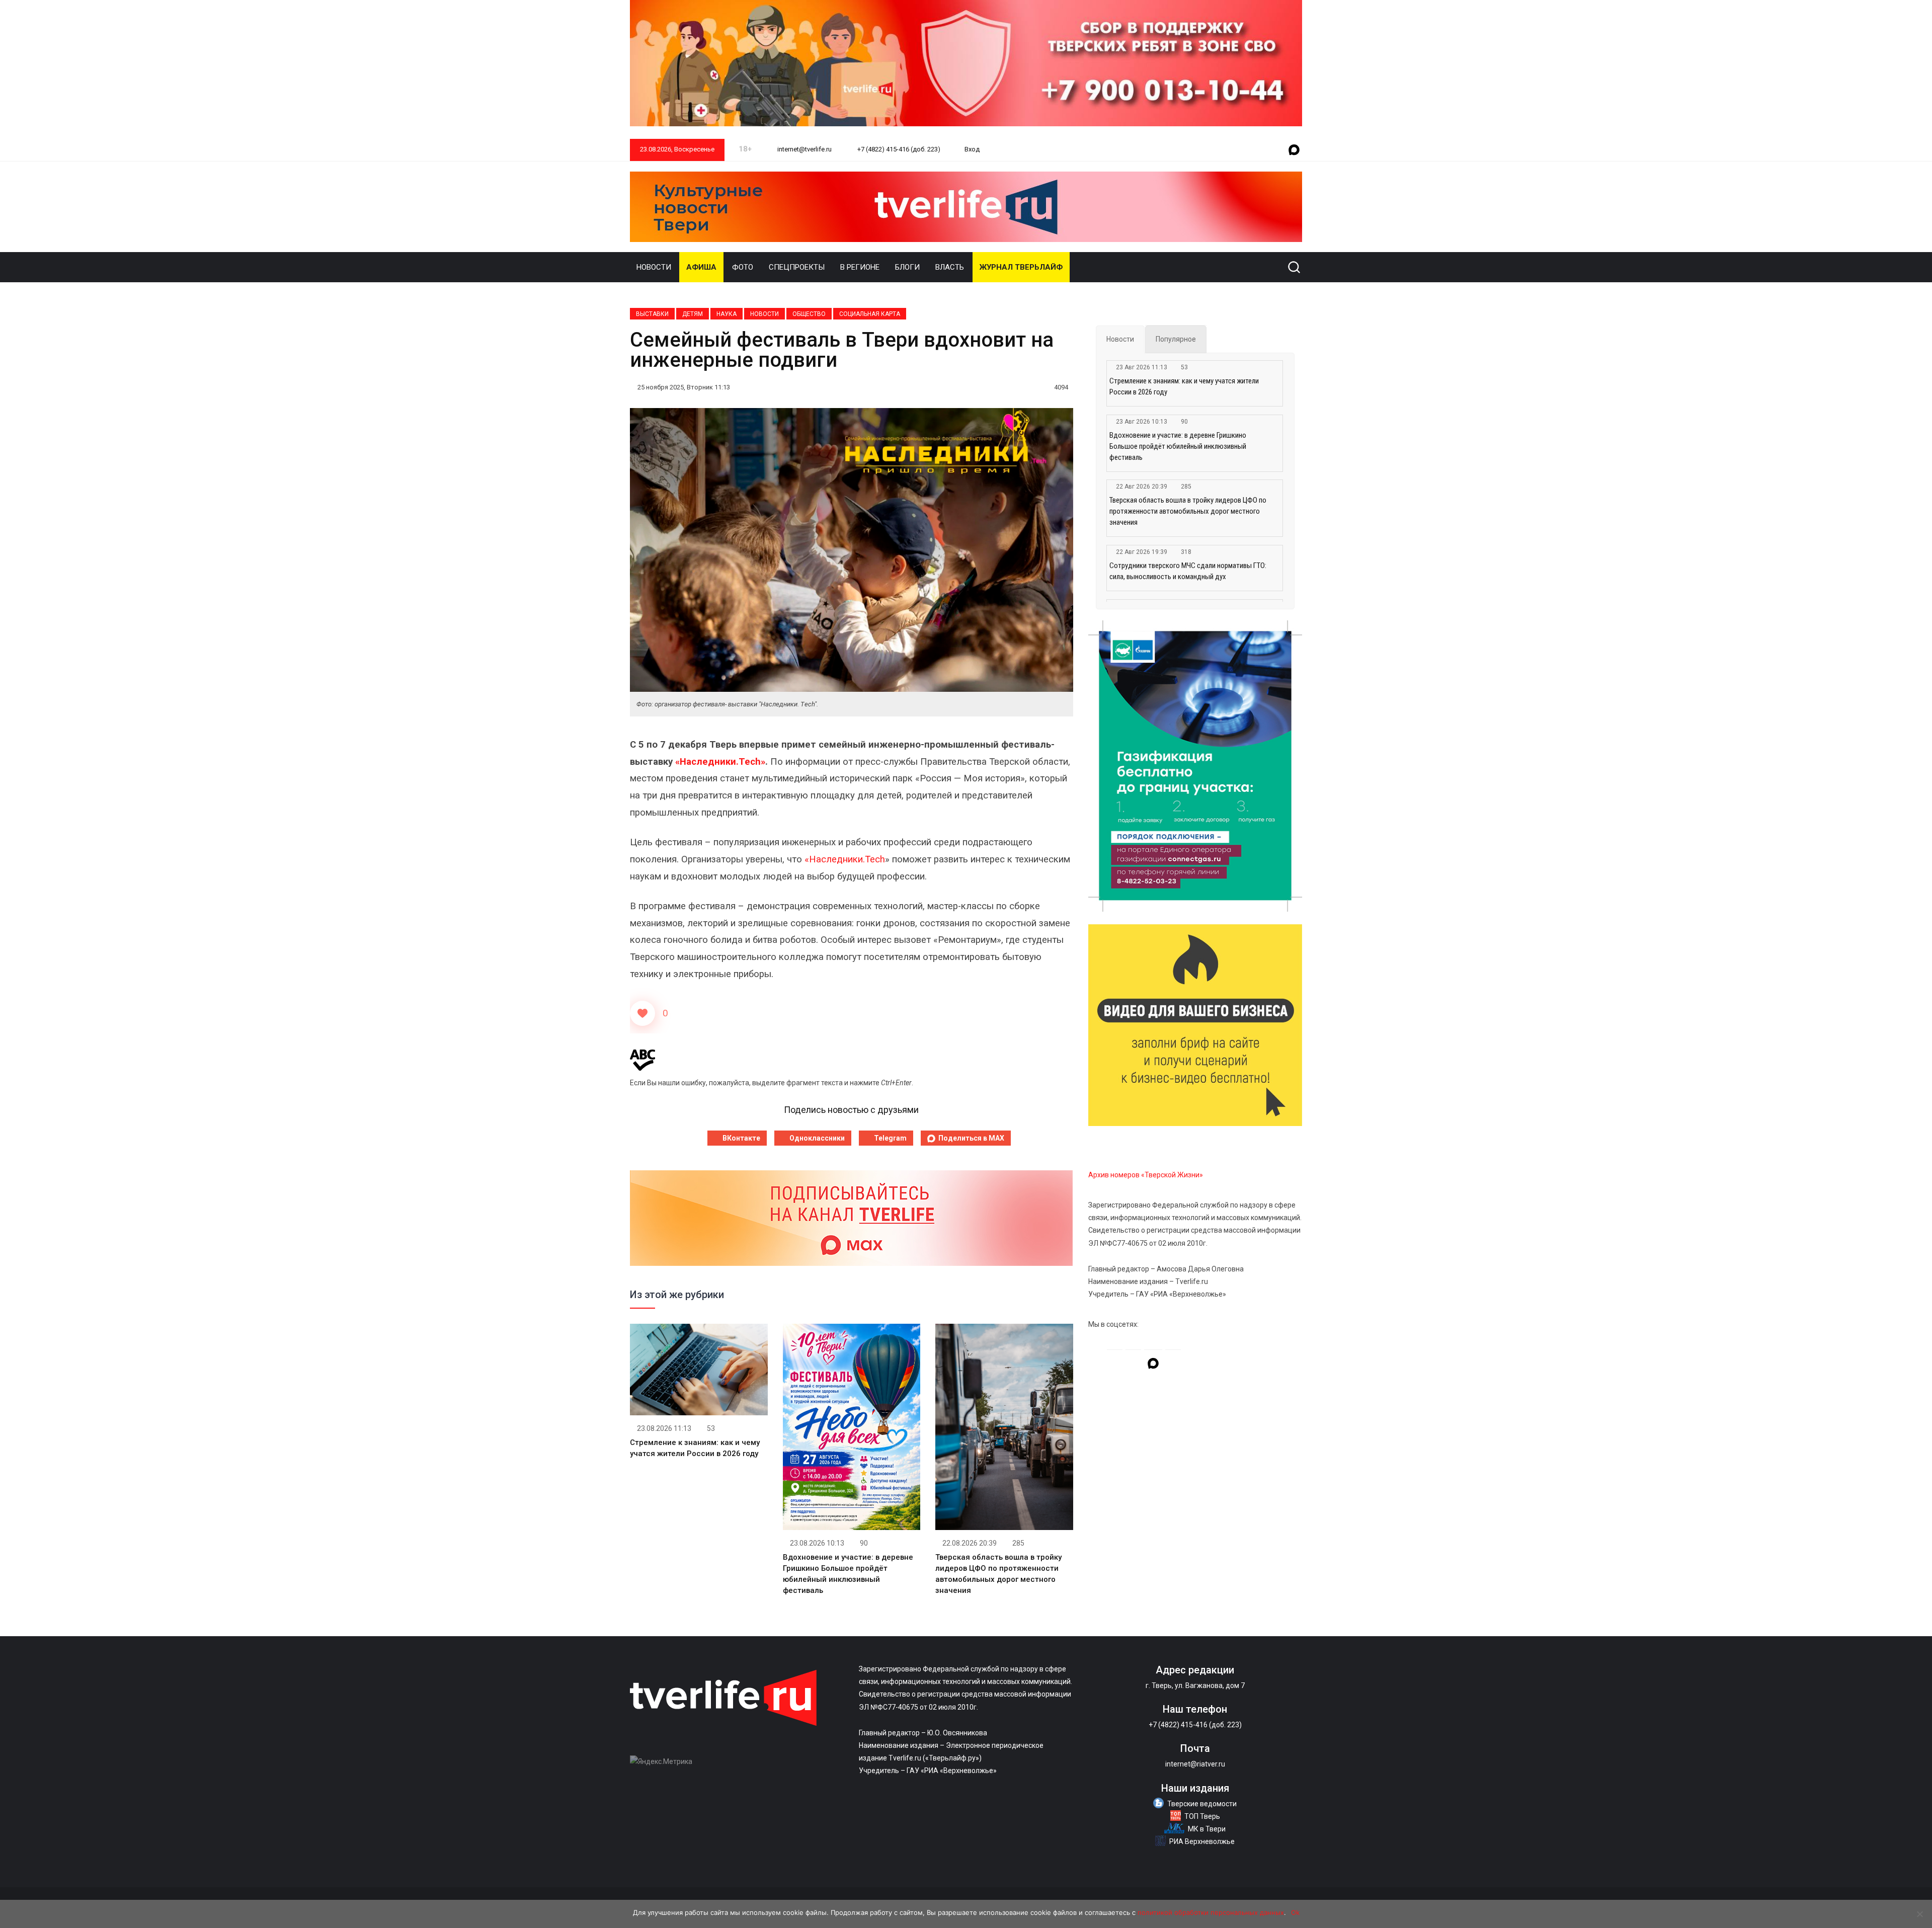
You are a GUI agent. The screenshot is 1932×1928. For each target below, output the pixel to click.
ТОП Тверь (1202, 1816)
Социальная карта (870, 314)
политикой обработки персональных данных (1211, 1912)
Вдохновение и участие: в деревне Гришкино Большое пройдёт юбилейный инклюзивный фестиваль (1178, 446)
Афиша (701, 267)
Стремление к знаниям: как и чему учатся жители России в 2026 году (1184, 386)
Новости (654, 267)
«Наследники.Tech (845, 859)
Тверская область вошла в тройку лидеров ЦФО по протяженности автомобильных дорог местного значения (1188, 511)
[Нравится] (642, 1013)
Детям (693, 314)
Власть (950, 267)
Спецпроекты (797, 267)
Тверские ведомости (1202, 1804)
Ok (1295, 1912)
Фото (743, 267)
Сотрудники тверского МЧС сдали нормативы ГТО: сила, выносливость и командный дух (1188, 571)
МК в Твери (1207, 1829)
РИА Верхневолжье (1202, 1841)
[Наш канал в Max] (1294, 150)
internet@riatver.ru (1195, 1764)
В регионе (860, 267)
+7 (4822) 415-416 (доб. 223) (898, 149)
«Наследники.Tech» (720, 762)
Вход (972, 149)
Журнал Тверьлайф (1021, 267)
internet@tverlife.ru (804, 149)
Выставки (652, 314)
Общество (809, 314)
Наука (727, 314)
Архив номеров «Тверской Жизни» (1146, 1175)
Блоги (907, 267)
